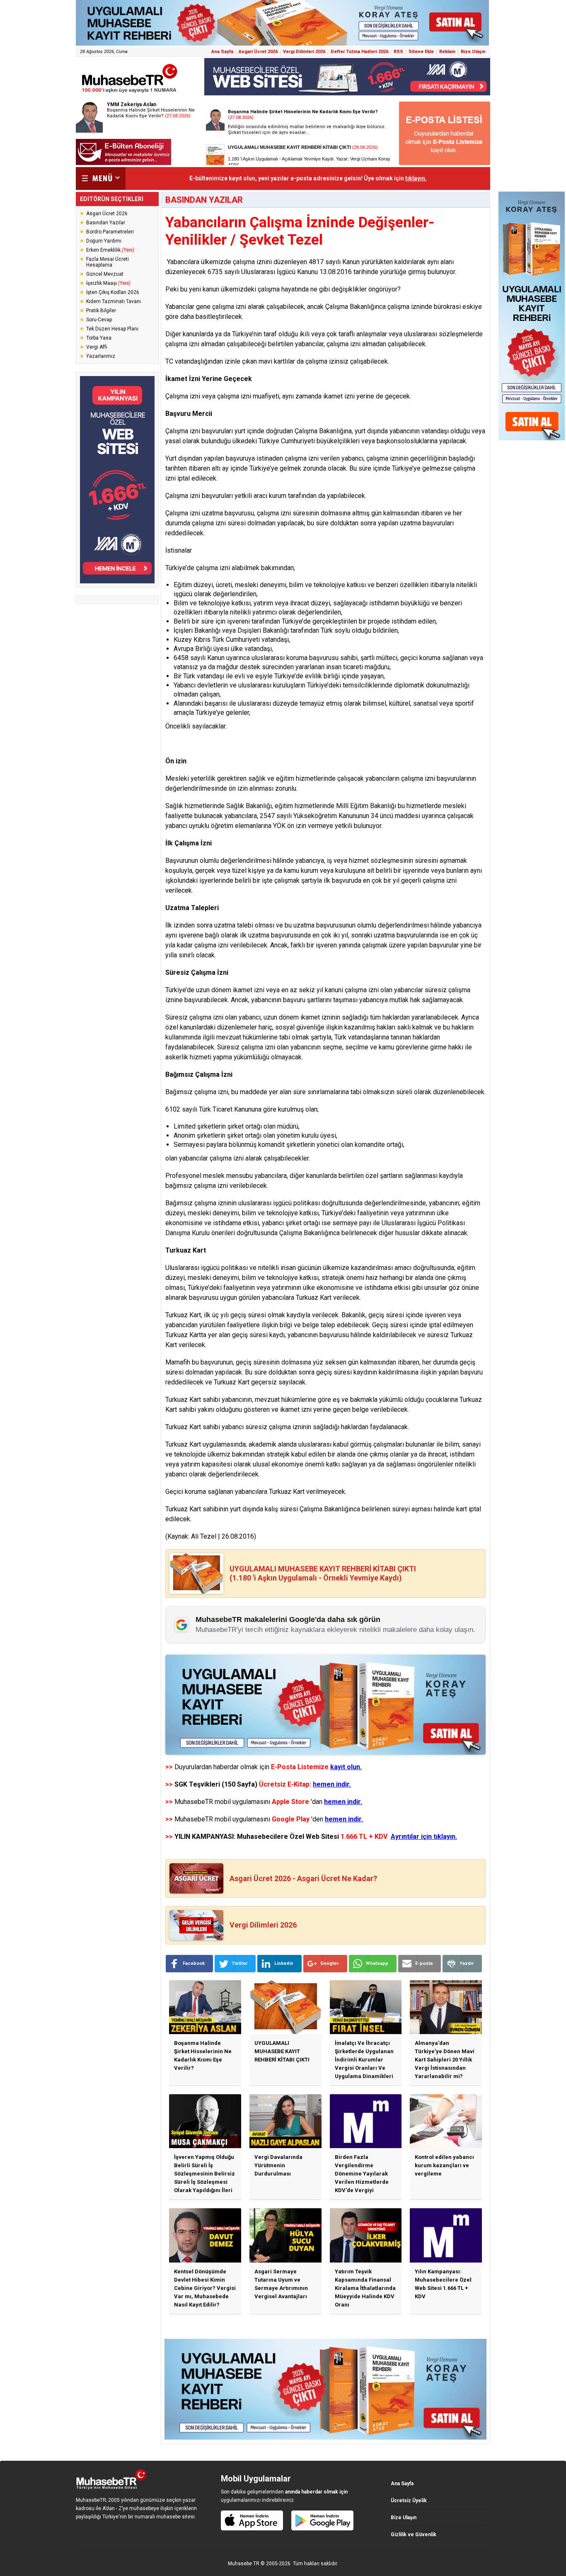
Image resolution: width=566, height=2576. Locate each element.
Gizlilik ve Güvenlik (414, 2535)
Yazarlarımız (101, 356)
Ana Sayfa (222, 52)
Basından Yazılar (106, 223)
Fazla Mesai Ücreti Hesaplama (108, 262)
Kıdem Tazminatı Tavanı (114, 301)
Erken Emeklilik (110, 250)
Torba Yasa (99, 338)
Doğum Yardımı (104, 241)
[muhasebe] (130, 93)
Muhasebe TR (244, 2564)
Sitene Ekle (421, 52)
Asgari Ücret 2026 (258, 52)
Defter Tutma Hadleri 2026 (359, 52)
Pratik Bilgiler (101, 311)
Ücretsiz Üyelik (409, 2501)
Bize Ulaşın (473, 52)
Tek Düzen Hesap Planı (112, 329)
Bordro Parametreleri (110, 232)
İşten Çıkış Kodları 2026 (113, 292)
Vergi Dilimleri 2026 (304, 52)
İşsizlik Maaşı (108, 283)
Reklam (447, 52)
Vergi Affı (97, 347)
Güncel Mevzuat (105, 274)
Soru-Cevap (99, 320)
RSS (398, 52)
